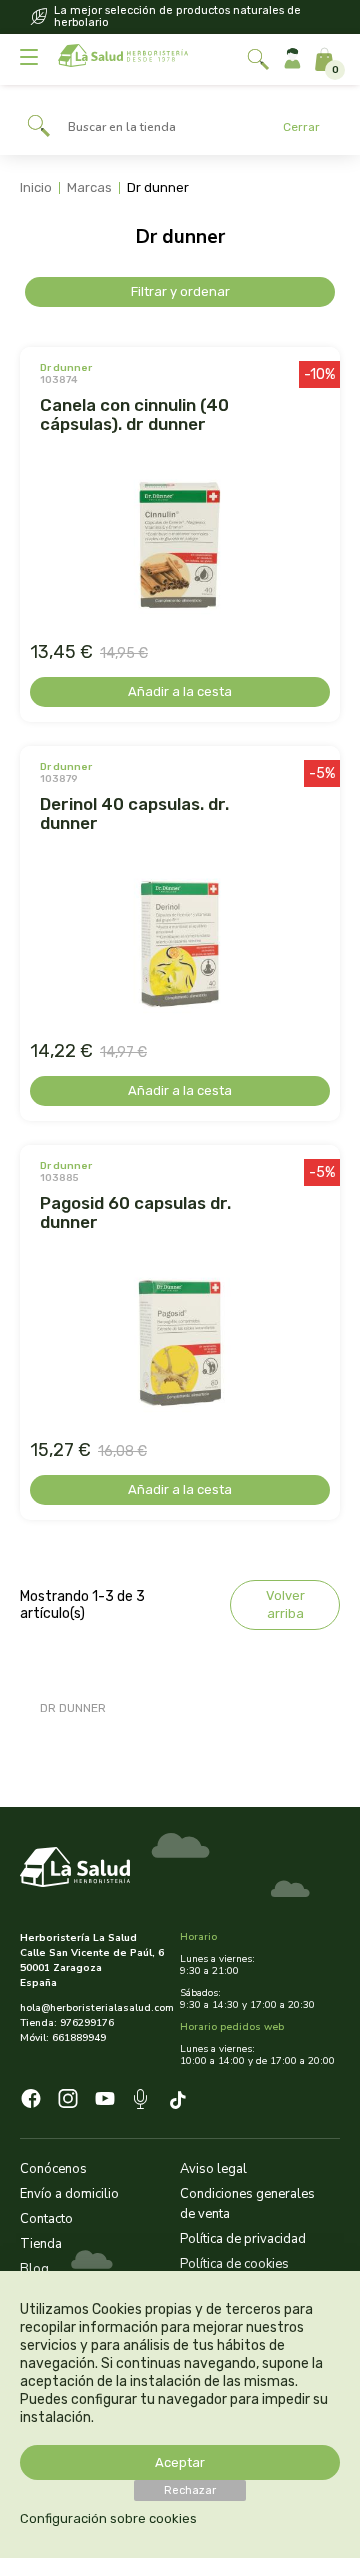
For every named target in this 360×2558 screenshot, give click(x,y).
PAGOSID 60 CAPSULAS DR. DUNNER (135, 1212)
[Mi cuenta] (292, 59)
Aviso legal (213, 2169)
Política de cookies (234, 2264)
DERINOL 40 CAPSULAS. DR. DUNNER (134, 813)
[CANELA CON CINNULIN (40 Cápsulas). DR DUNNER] (180, 547)
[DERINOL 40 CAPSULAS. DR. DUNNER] (180, 946)
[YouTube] (105, 2101)
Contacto (46, 2219)
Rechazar (190, 2490)
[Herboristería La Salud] (123, 59)
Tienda (41, 2244)
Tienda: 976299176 (67, 2023)
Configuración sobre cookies (108, 2518)
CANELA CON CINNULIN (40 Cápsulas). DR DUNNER (134, 414)
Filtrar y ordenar (180, 291)
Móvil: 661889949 (63, 2038)
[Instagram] (68, 2101)
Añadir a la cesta (180, 691)
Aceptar (180, 2462)
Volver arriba (285, 1604)
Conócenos (53, 2169)
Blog (34, 2269)
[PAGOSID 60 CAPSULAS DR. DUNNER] (180, 1345)
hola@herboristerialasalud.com (92, 2008)
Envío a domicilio (69, 2194)
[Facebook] (31, 2101)
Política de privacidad (243, 2239)
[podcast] (142, 2102)
